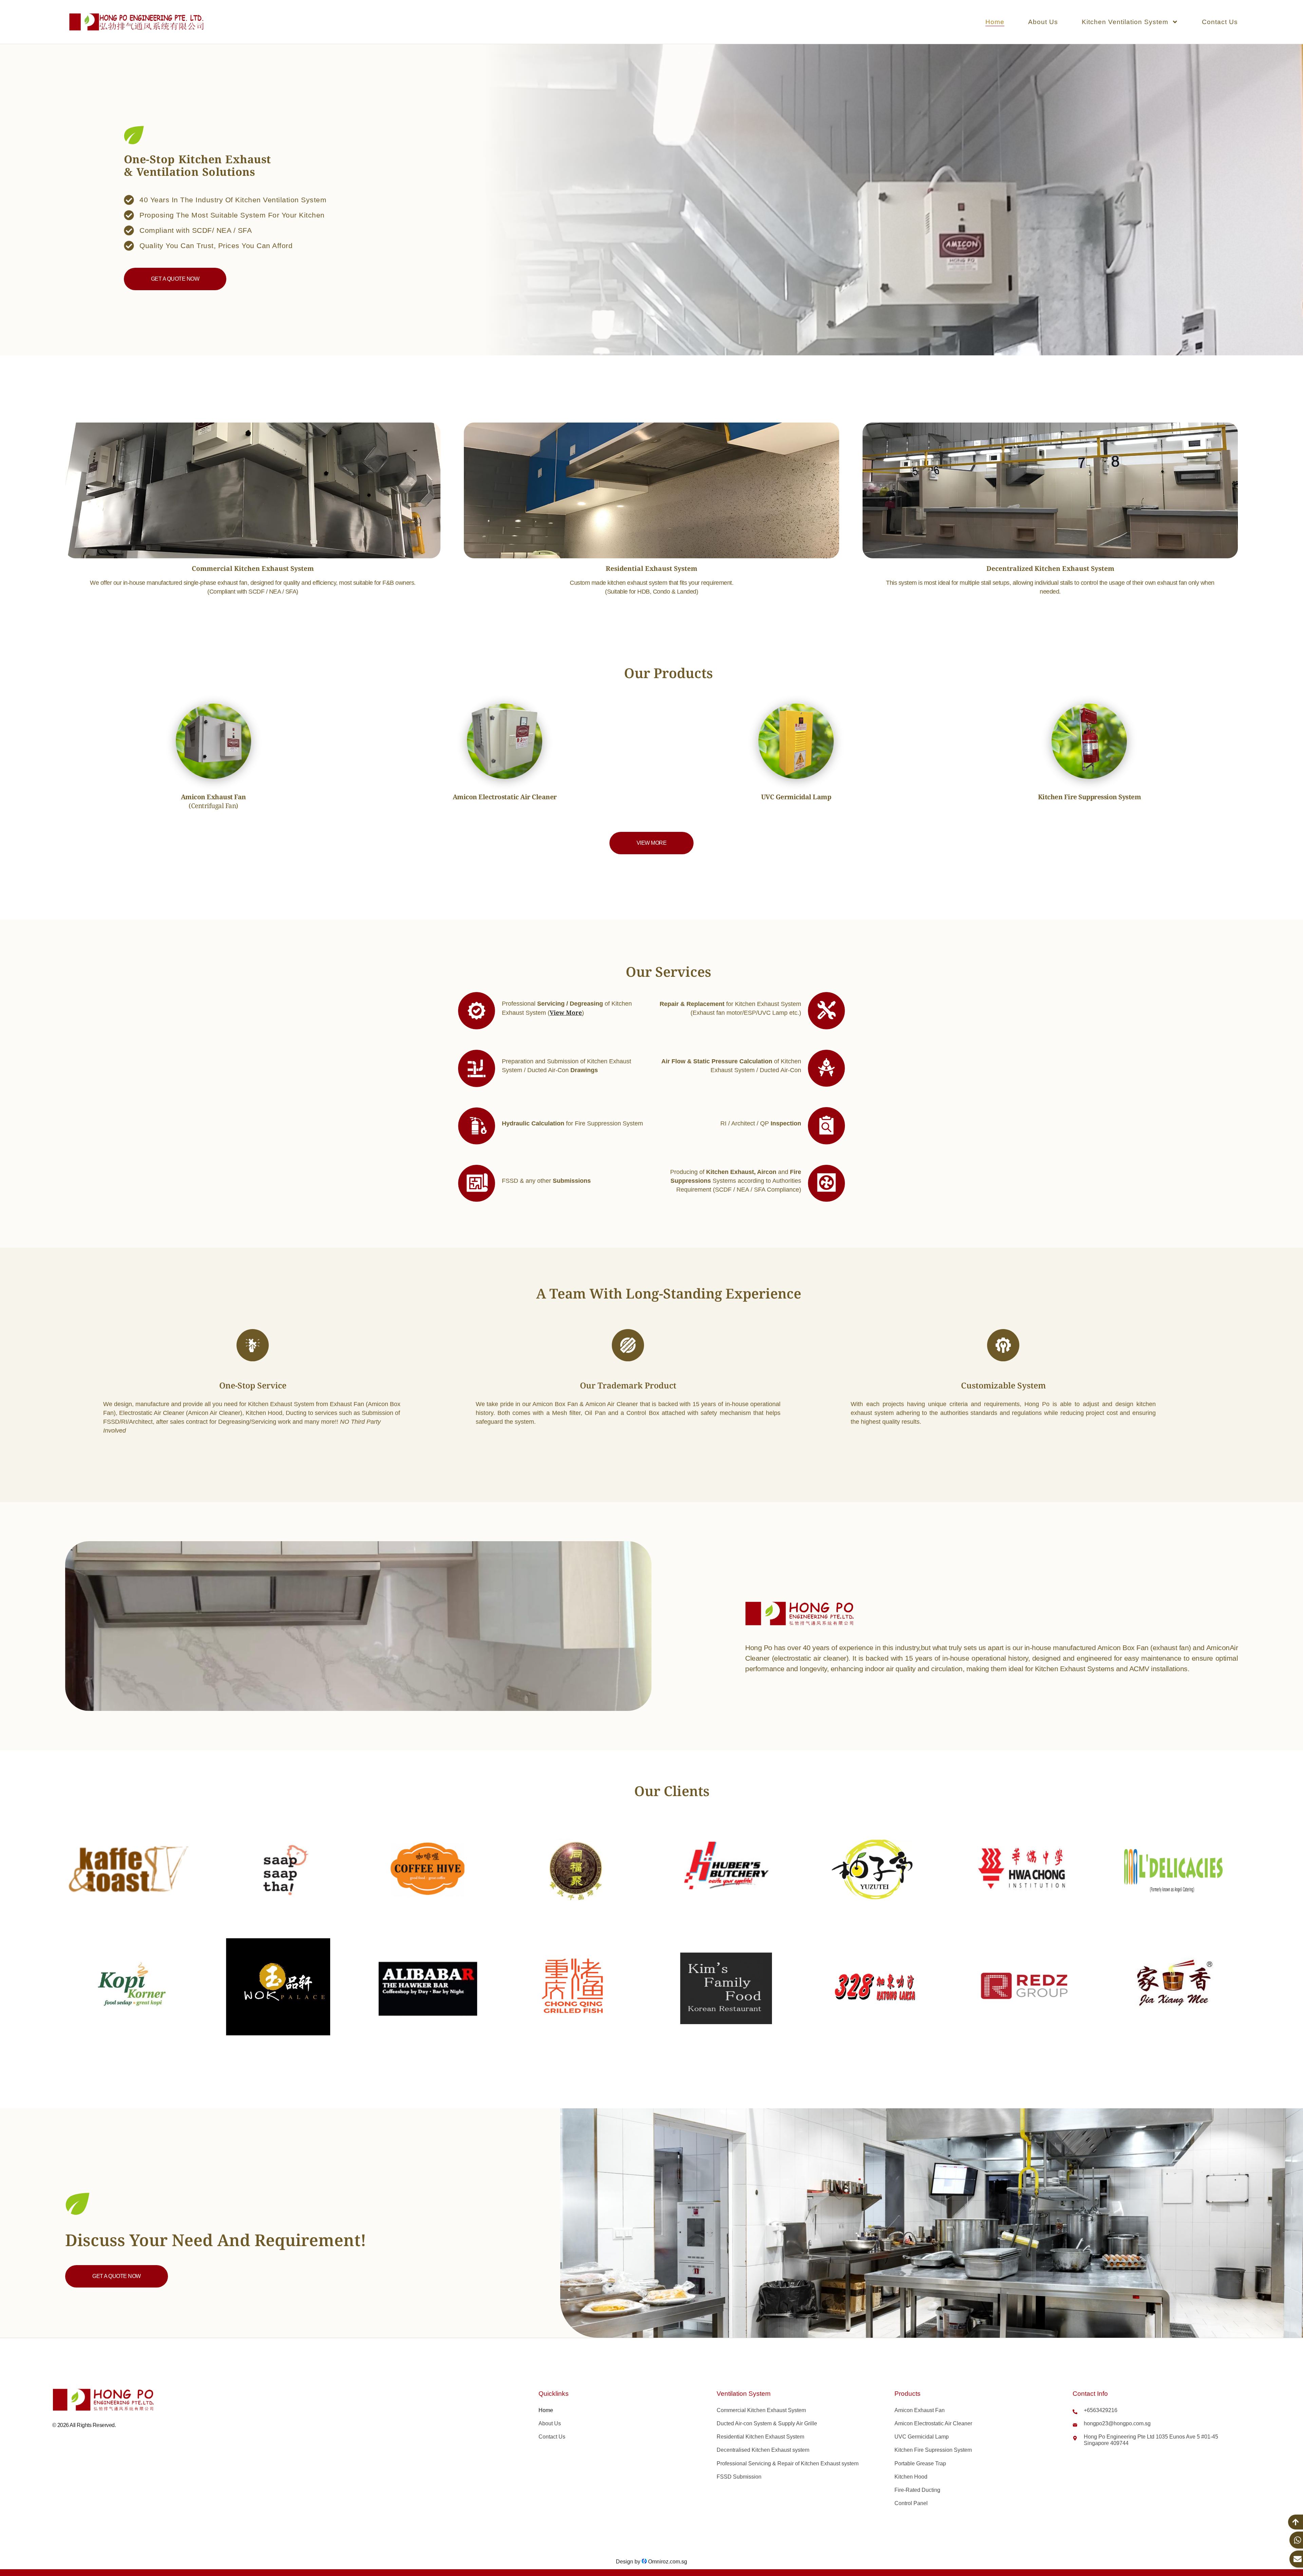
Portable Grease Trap (920, 2463)
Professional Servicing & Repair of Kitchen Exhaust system (788, 2463)
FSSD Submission (739, 2477)
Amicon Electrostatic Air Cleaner (933, 2423)
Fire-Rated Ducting (917, 2490)
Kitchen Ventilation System (1125, 22)
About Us (1043, 22)
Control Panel (911, 2503)
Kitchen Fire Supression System (933, 2450)
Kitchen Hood (911, 2477)
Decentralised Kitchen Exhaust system (763, 2450)
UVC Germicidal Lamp (922, 2437)
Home (995, 22)
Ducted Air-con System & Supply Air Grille (767, 2423)
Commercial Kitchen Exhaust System (761, 2410)
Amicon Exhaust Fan (920, 2410)
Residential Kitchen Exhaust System (760, 2437)
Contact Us (1220, 22)
